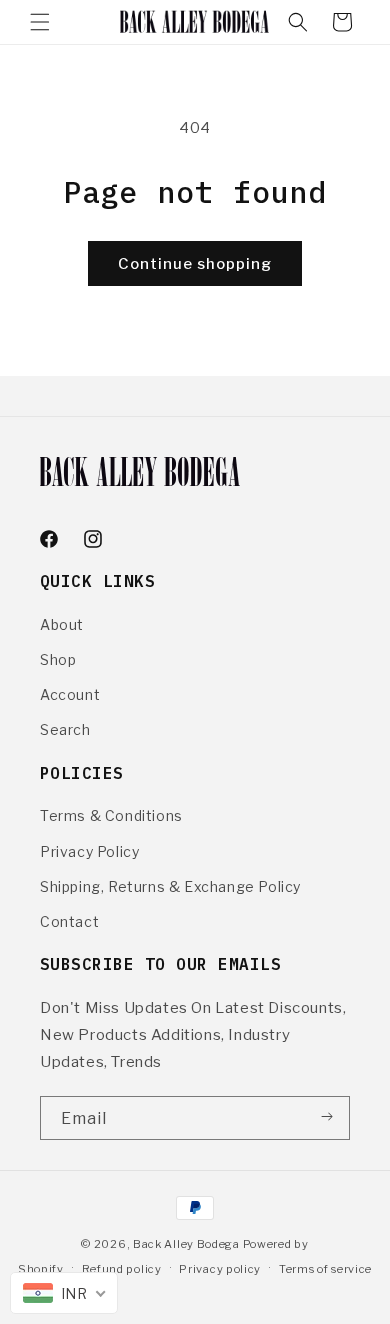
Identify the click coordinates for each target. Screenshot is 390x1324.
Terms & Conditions (111, 815)
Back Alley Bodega (188, 1244)
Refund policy (122, 1269)
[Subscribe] (327, 1117)
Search (65, 729)
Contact (69, 921)
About (62, 624)
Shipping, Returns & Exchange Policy (170, 886)
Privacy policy (220, 1269)
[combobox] (64, 1293)
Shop (58, 659)
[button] (40, 22)
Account (70, 694)
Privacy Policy (89, 851)
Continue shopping (195, 264)
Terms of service (325, 1269)
